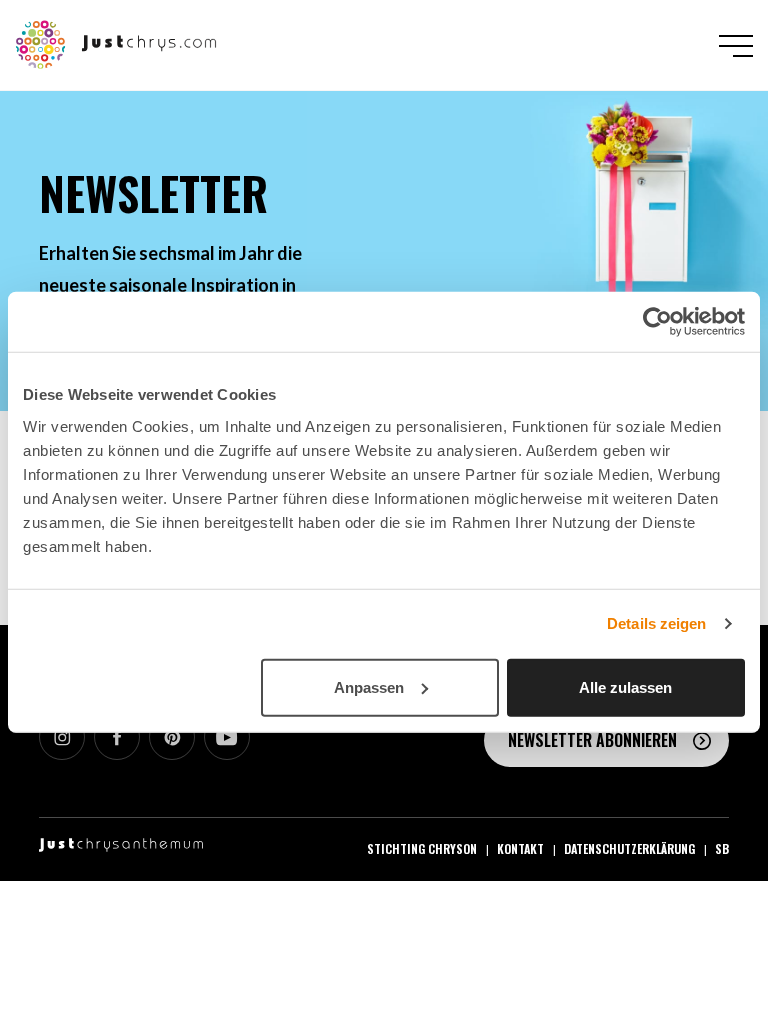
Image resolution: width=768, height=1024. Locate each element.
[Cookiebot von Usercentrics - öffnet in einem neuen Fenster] (657, 322)
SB (722, 848)
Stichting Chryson (422, 848)
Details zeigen (656, 623)
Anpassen (369, 686)
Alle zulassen (625, 686)
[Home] (116, 43)
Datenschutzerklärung (629, 848)
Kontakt (520, 848)
